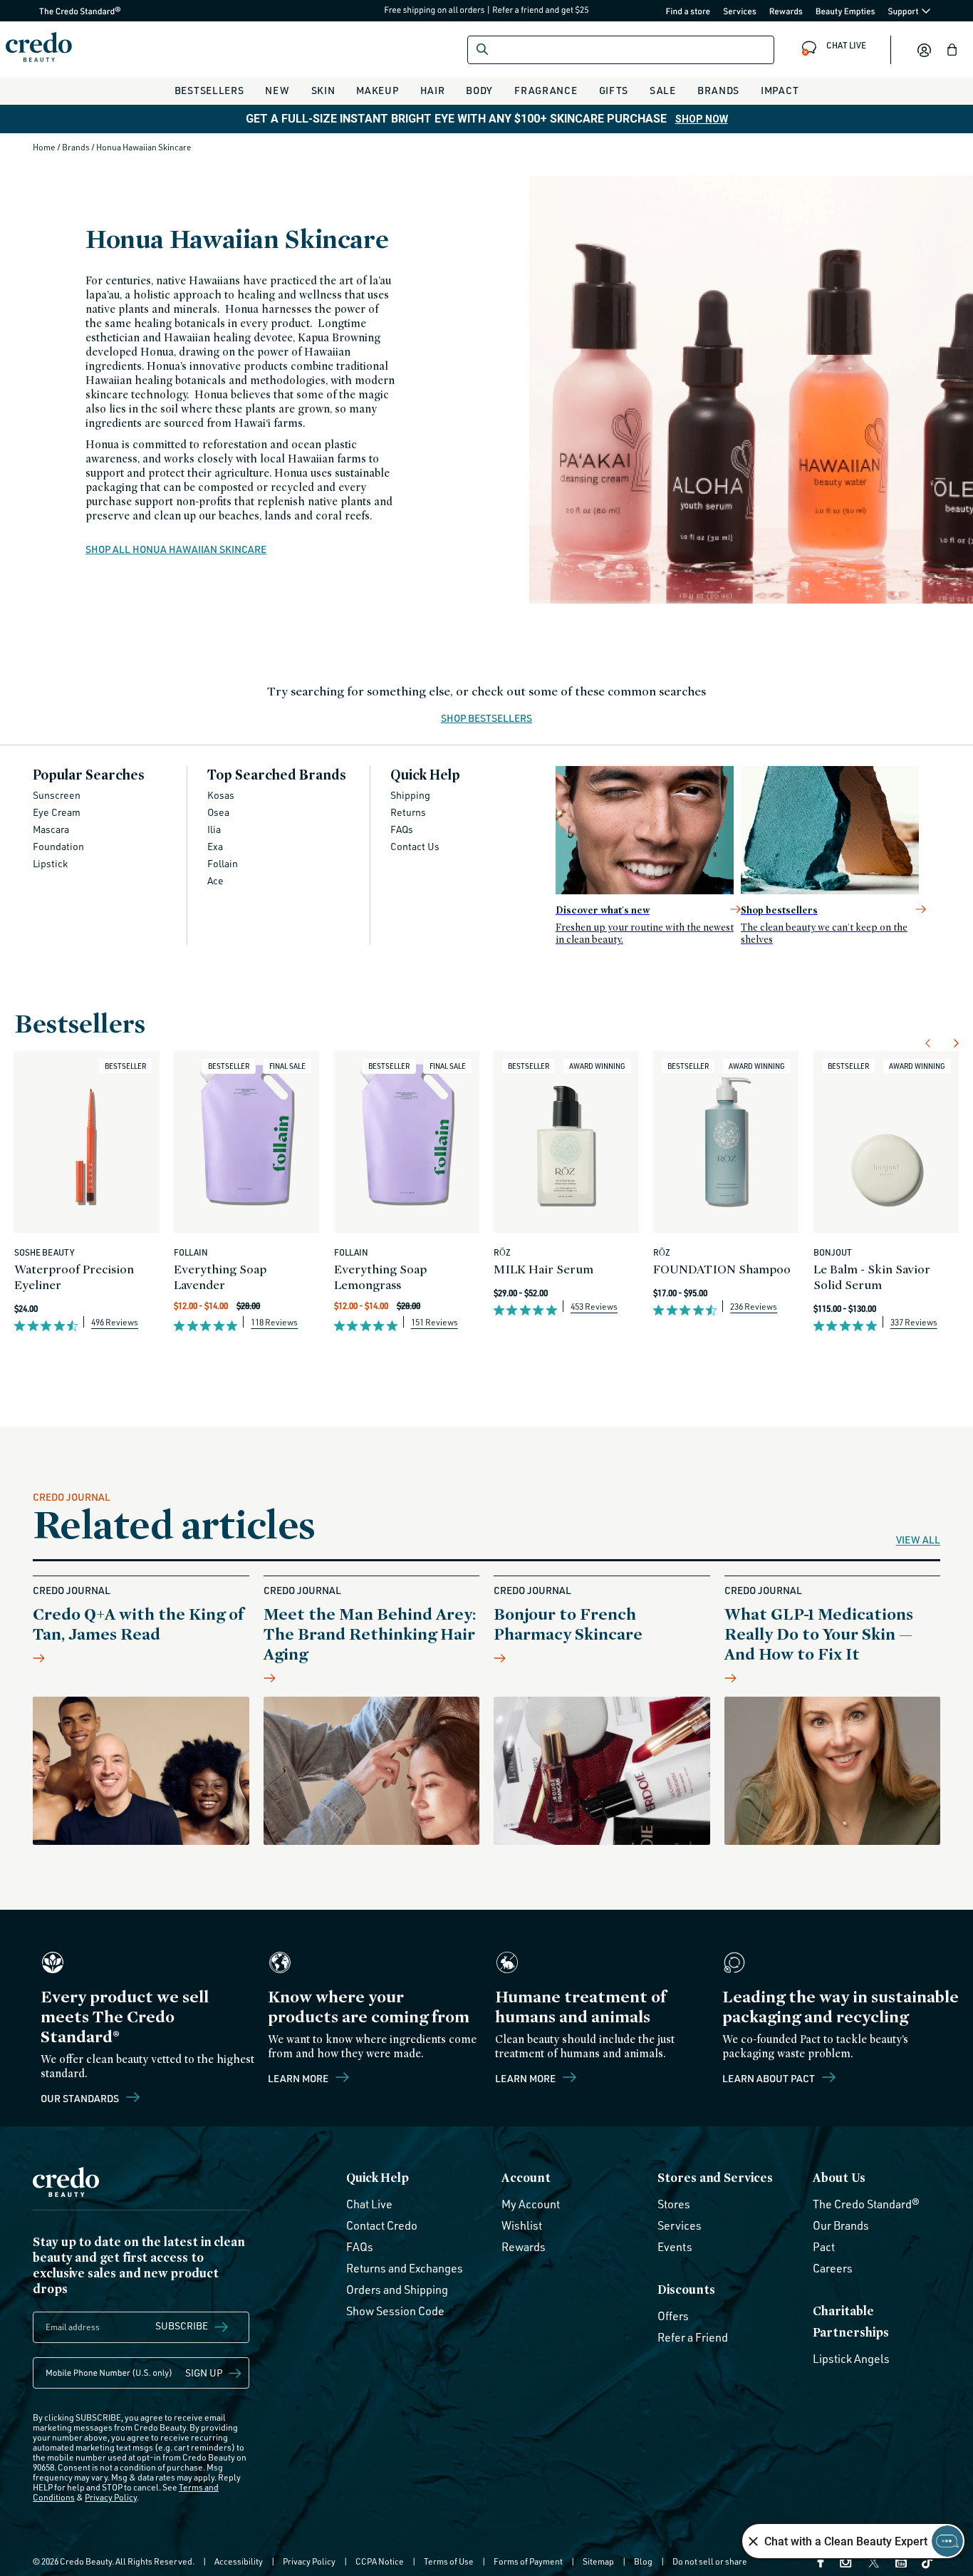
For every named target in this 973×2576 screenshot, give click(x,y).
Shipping (410, 795)
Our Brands (841, 2225)
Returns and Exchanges (405, 2268)
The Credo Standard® (57, 11)
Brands (718, 90)
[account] (924, 50)
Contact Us (415, 846)
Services (740, 11)
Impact (780, 90)
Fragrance (546, 90)
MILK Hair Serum (543, 1269)
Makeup (377, 90)
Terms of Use (449, 2561)
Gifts (614, 90)
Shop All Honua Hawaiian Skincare (176, 549)
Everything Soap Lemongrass (380, 1277)
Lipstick (50, 863)
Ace (215, 880)
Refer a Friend (693, 2337)
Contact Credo (382, 2225)
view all (918, 1540)
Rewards (786, 11)
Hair (433, 90)
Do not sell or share (710, 2561)
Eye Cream (57, 812)
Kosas (221, 795)
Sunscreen (57, 795)
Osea (218, 812)
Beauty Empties (845, 11)
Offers (673, 2316)
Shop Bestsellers (486, 719)
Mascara (51, 829)
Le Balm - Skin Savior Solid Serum (872, 1277)
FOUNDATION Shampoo (722, 1269)
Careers (833, 2268)
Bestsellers (209, 90)
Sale (663, 90)
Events (675, 2247)
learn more (526, 2078)
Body (479, 90)
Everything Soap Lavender (220, 1277)
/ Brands (74, 147)
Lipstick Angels (851, 2359)
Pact (824, 2247)
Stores (674, 2204)
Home (45, 147)
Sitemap (598, 2561)
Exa (215, 846)
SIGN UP (204, 2373)
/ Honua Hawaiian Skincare (141, 147)
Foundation (58, 846)
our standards (81, 2098)
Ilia (214, 829)
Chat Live (369, 2204)
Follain (223, 863)
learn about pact (770, 2078)
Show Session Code (395, 2311)
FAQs (402, 829)
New (277, 90)
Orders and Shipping (397, 2290)
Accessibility (239, 2561)
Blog (643, 2561)
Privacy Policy (111, 2497)
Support (904, 11)
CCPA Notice (380, 2561)
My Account (531, 2204)
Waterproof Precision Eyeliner (74, 1277)
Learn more (299, 2078)
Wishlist (522, 2225)
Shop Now (702, 119)
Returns (408, 812)
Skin (323, 90)
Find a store (688, 11)
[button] (952, 50)
